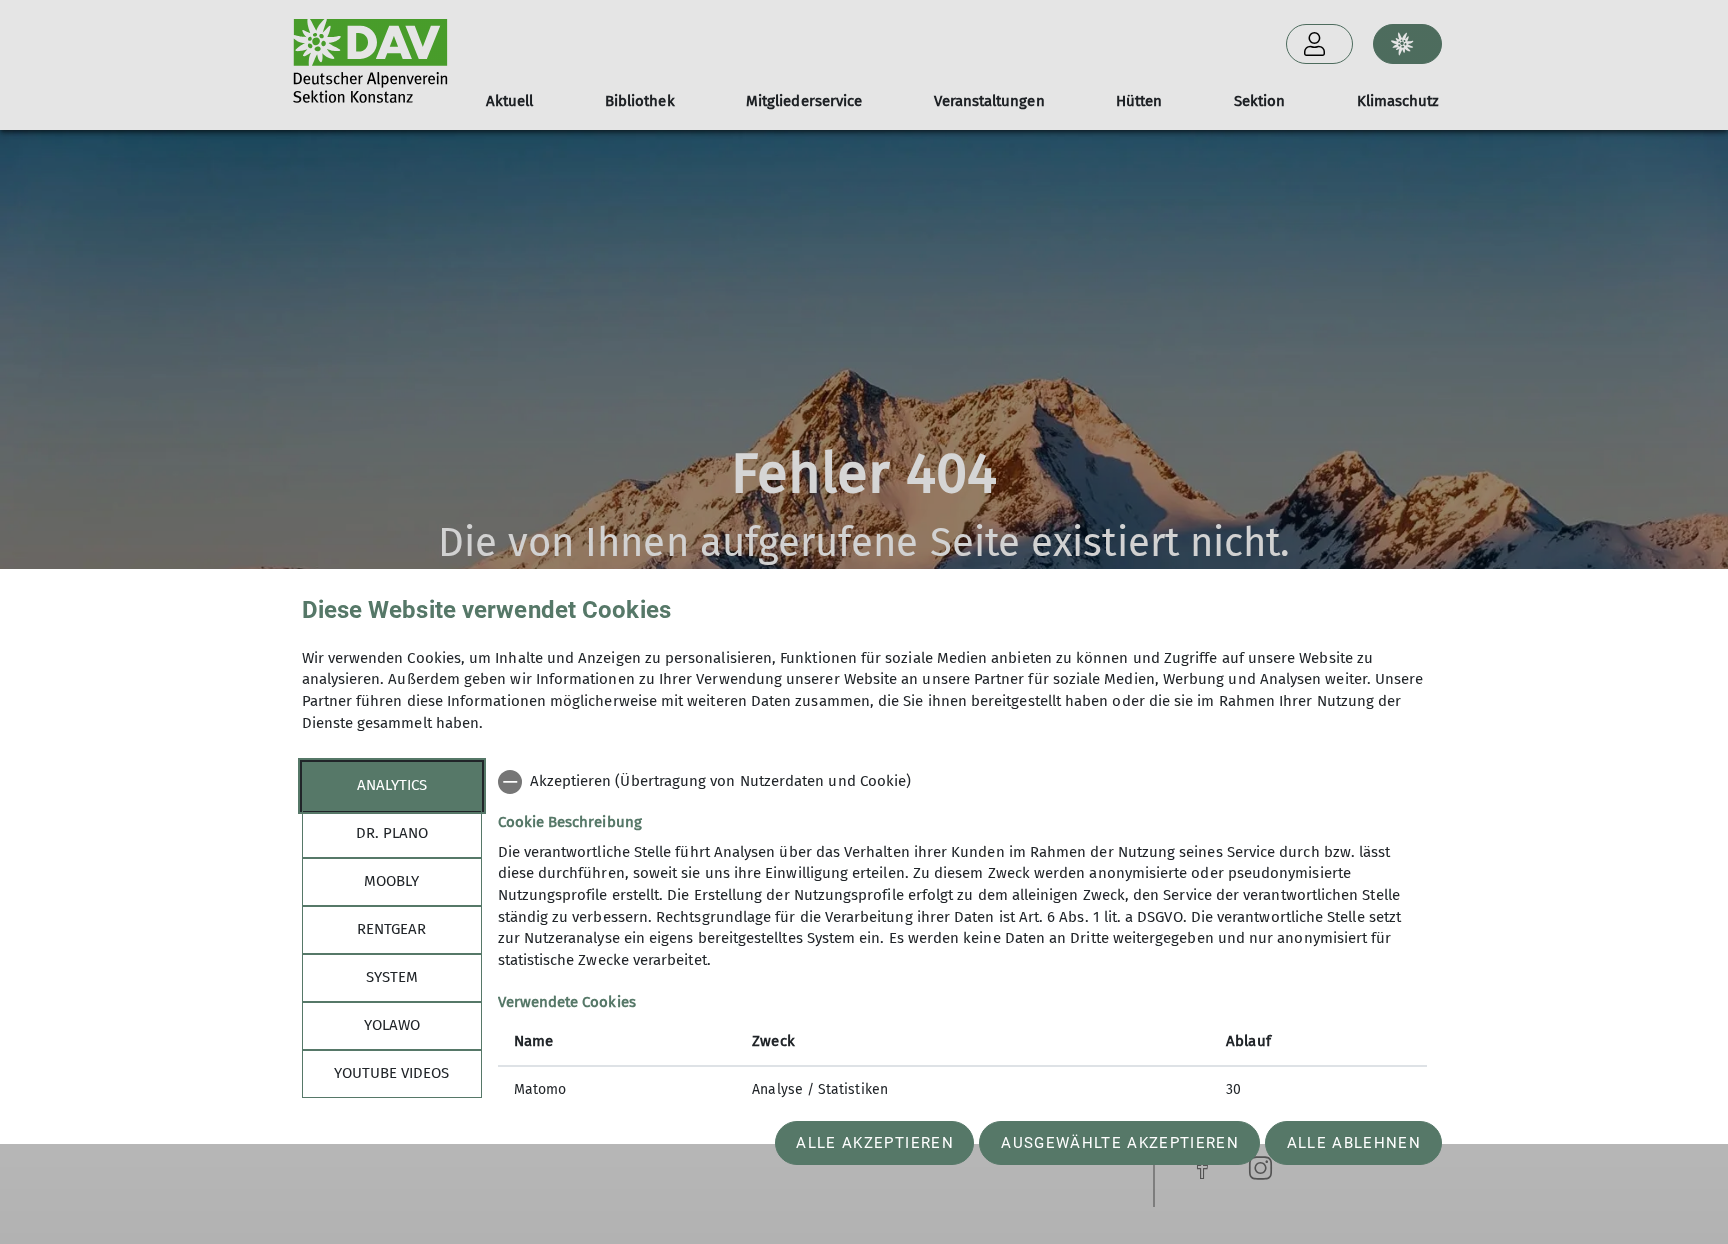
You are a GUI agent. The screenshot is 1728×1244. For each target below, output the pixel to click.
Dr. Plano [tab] (392, 833)
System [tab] (392, 977)
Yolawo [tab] (392, 1025)
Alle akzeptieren (874, 1143)
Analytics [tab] (392, 785)
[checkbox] (962, 782)
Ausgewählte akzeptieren (1120, 1143)
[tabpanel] (962, 938)
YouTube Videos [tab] (391, 1073)
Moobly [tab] (391, 881)
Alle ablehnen (1354, 1143)
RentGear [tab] (391, 929)
